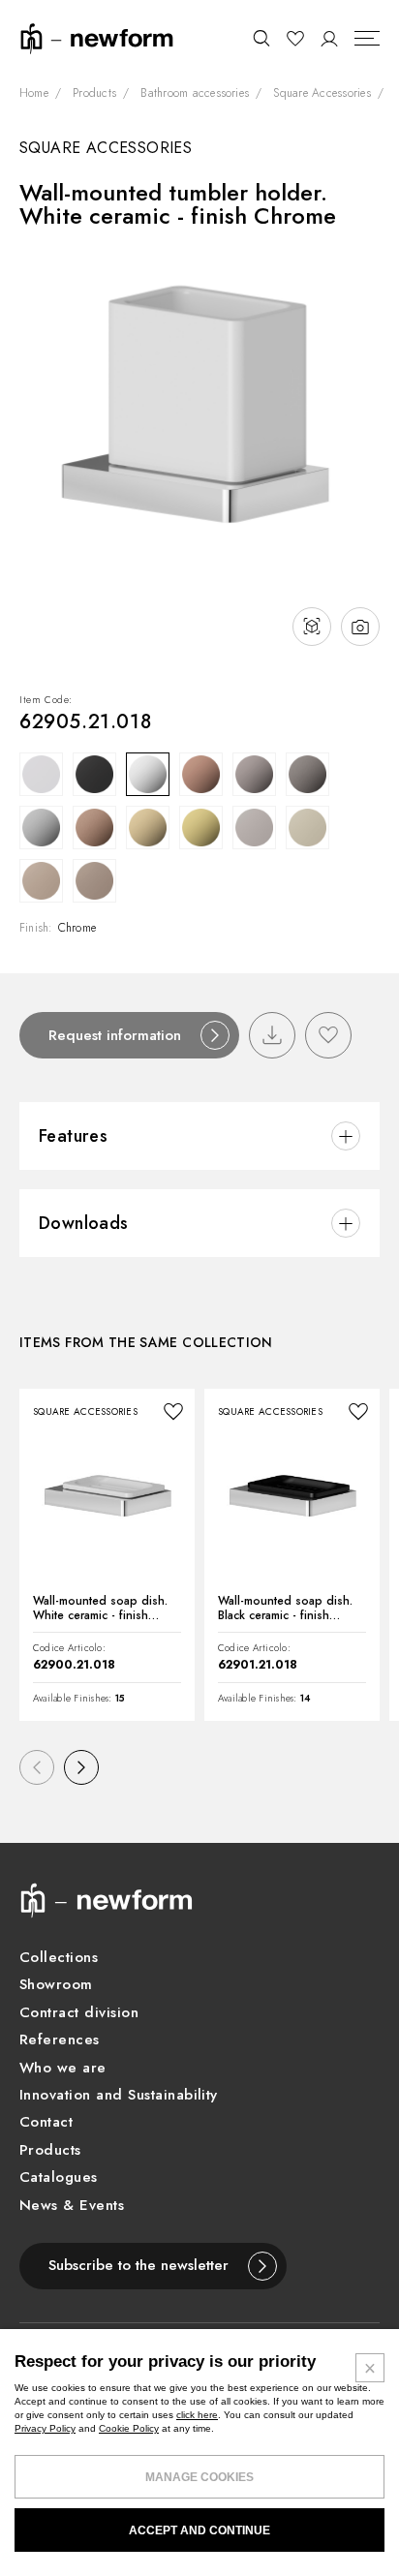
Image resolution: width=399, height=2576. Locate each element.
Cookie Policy (129, 2428)
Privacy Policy (45, 2428)
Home (34, 94)
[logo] (97, 37)
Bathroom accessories (195, 94)
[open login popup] (330, 39)
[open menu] (367, 39)
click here (197, 2415)
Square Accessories (322, 94)
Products (94, 94)
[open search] (261, 39)
